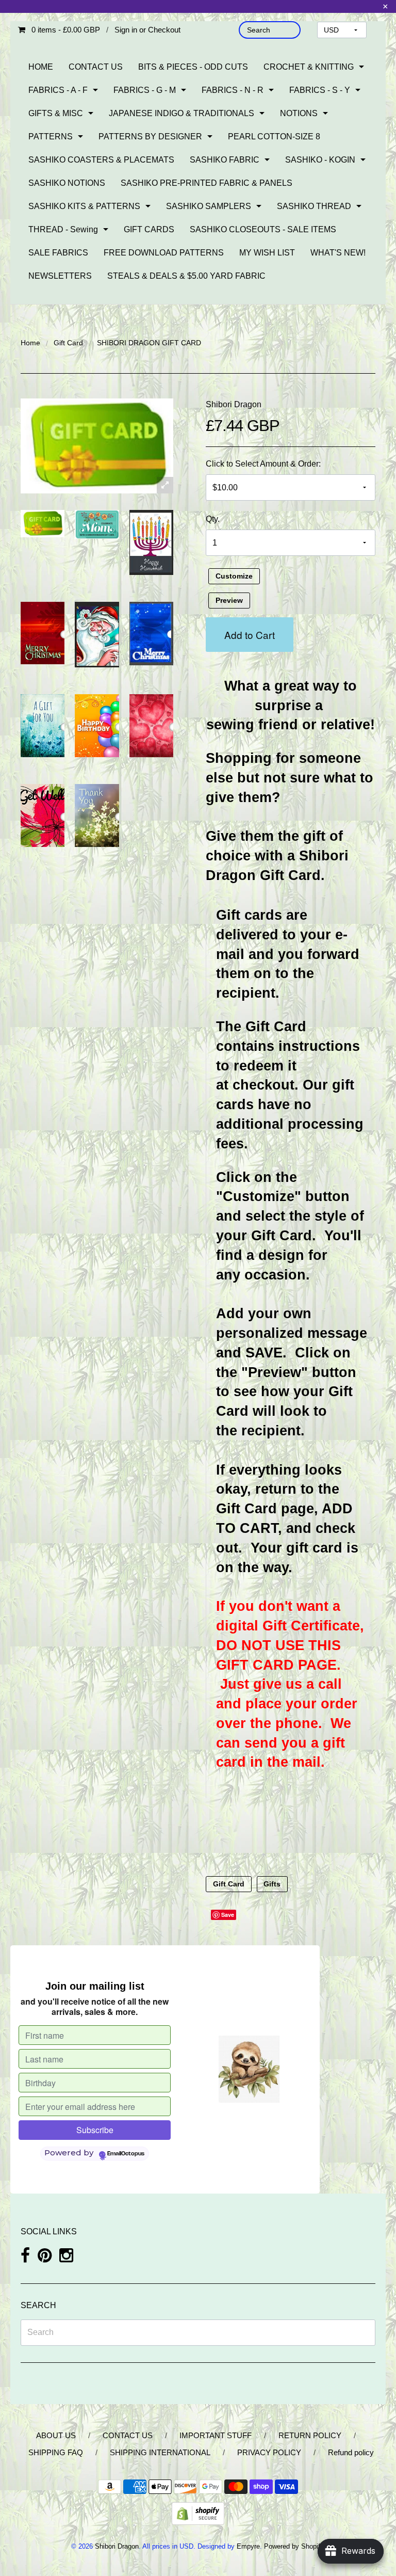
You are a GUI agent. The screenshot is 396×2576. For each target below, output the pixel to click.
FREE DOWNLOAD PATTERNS (164, 253)
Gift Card (68, 343)
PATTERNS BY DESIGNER (150, 137)
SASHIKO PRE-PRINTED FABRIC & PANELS (207, 183)
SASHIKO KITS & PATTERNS (84, 206)
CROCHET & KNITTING (309, 67)
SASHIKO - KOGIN (320, 160)
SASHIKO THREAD (314, 206)
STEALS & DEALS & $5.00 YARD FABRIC (186, 276)
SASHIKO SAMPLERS (209, 206)
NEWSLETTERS (60, 276)
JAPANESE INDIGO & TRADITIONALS (181, 113)
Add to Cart (250, 635)
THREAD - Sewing (63, 229)
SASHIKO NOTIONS (67, 183)
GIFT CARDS (149, 229)
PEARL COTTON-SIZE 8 (274, 137)
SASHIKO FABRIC (225, 160)
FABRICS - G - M (145, 90)
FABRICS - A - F (58, 90)
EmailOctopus (126, 2154)
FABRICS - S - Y (320, 90)
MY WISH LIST (267, 253)
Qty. (213, 519)
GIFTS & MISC (56, 113)
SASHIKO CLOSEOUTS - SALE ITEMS (263, 229)
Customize (234, 577)
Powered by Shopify (294, 2546)
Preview (229, 601)
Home (30, 343)
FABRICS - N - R (233, 90)
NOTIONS (299, 113)
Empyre (248, 2546)
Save (228, 1915)
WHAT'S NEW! (338, 253)
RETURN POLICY (310, 2435)
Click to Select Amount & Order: (263, 464)
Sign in (126, 30)
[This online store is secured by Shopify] (198, 2513)
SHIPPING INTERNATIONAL (160, 2452)
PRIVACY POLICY (269, 2452)
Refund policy (351, 2452)
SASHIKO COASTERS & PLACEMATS (101, 160)
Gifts (272, 1884)
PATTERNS (51, 137)
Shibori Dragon (234, 404)
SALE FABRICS (58, 253)
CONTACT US (96, 67)
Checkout (164, 30)
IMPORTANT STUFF (216, 2435)
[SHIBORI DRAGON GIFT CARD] (43, 524)
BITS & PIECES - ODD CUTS (193, 67)
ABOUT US (56, 2435)
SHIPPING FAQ (56, 2452)
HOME (41, 67)
